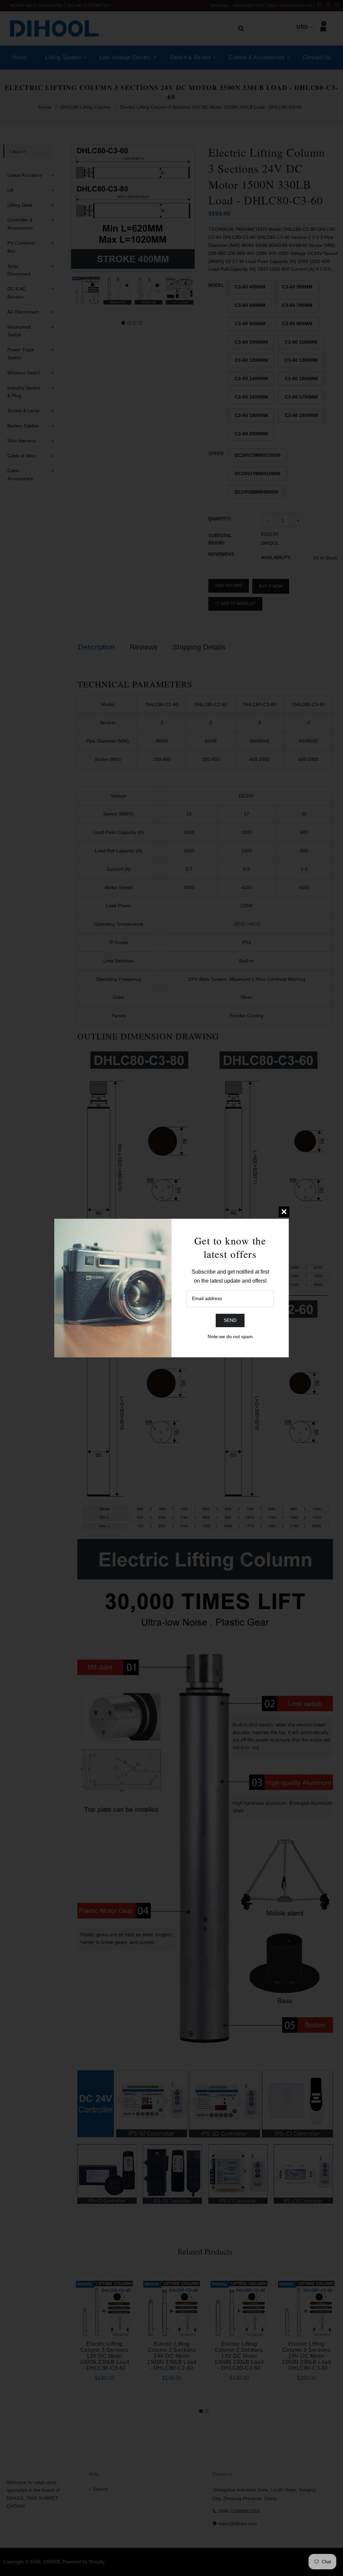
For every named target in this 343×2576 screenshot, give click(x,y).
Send (230, 1320)
